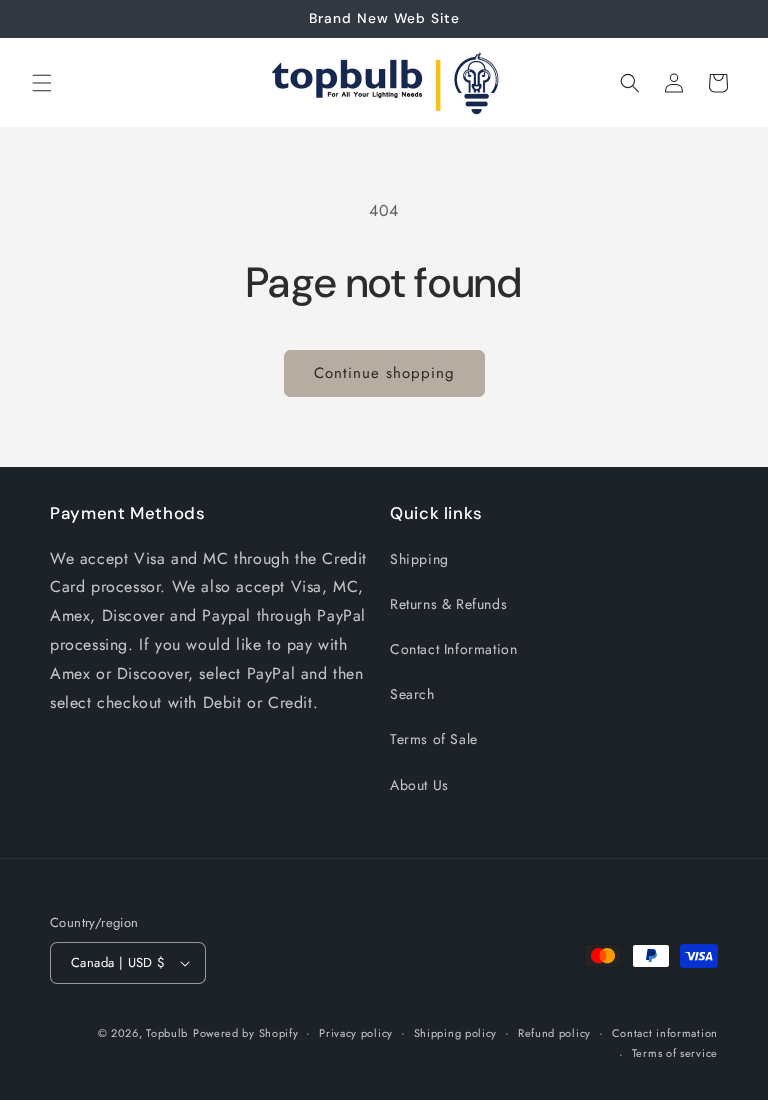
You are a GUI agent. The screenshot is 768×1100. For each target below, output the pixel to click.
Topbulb (167, 1033)
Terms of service (675, 1053)
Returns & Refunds (448, 604)
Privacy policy (356, 1033)
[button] (42, 83)
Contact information (665, 1033)
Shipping (419, 559)
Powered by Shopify (246, 1033)
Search (412, 694)
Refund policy (554, 1033)
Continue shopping (384, 373)
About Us (419, 785)
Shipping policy (456, 1033)
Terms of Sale (434, 739)
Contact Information (453, 649)
